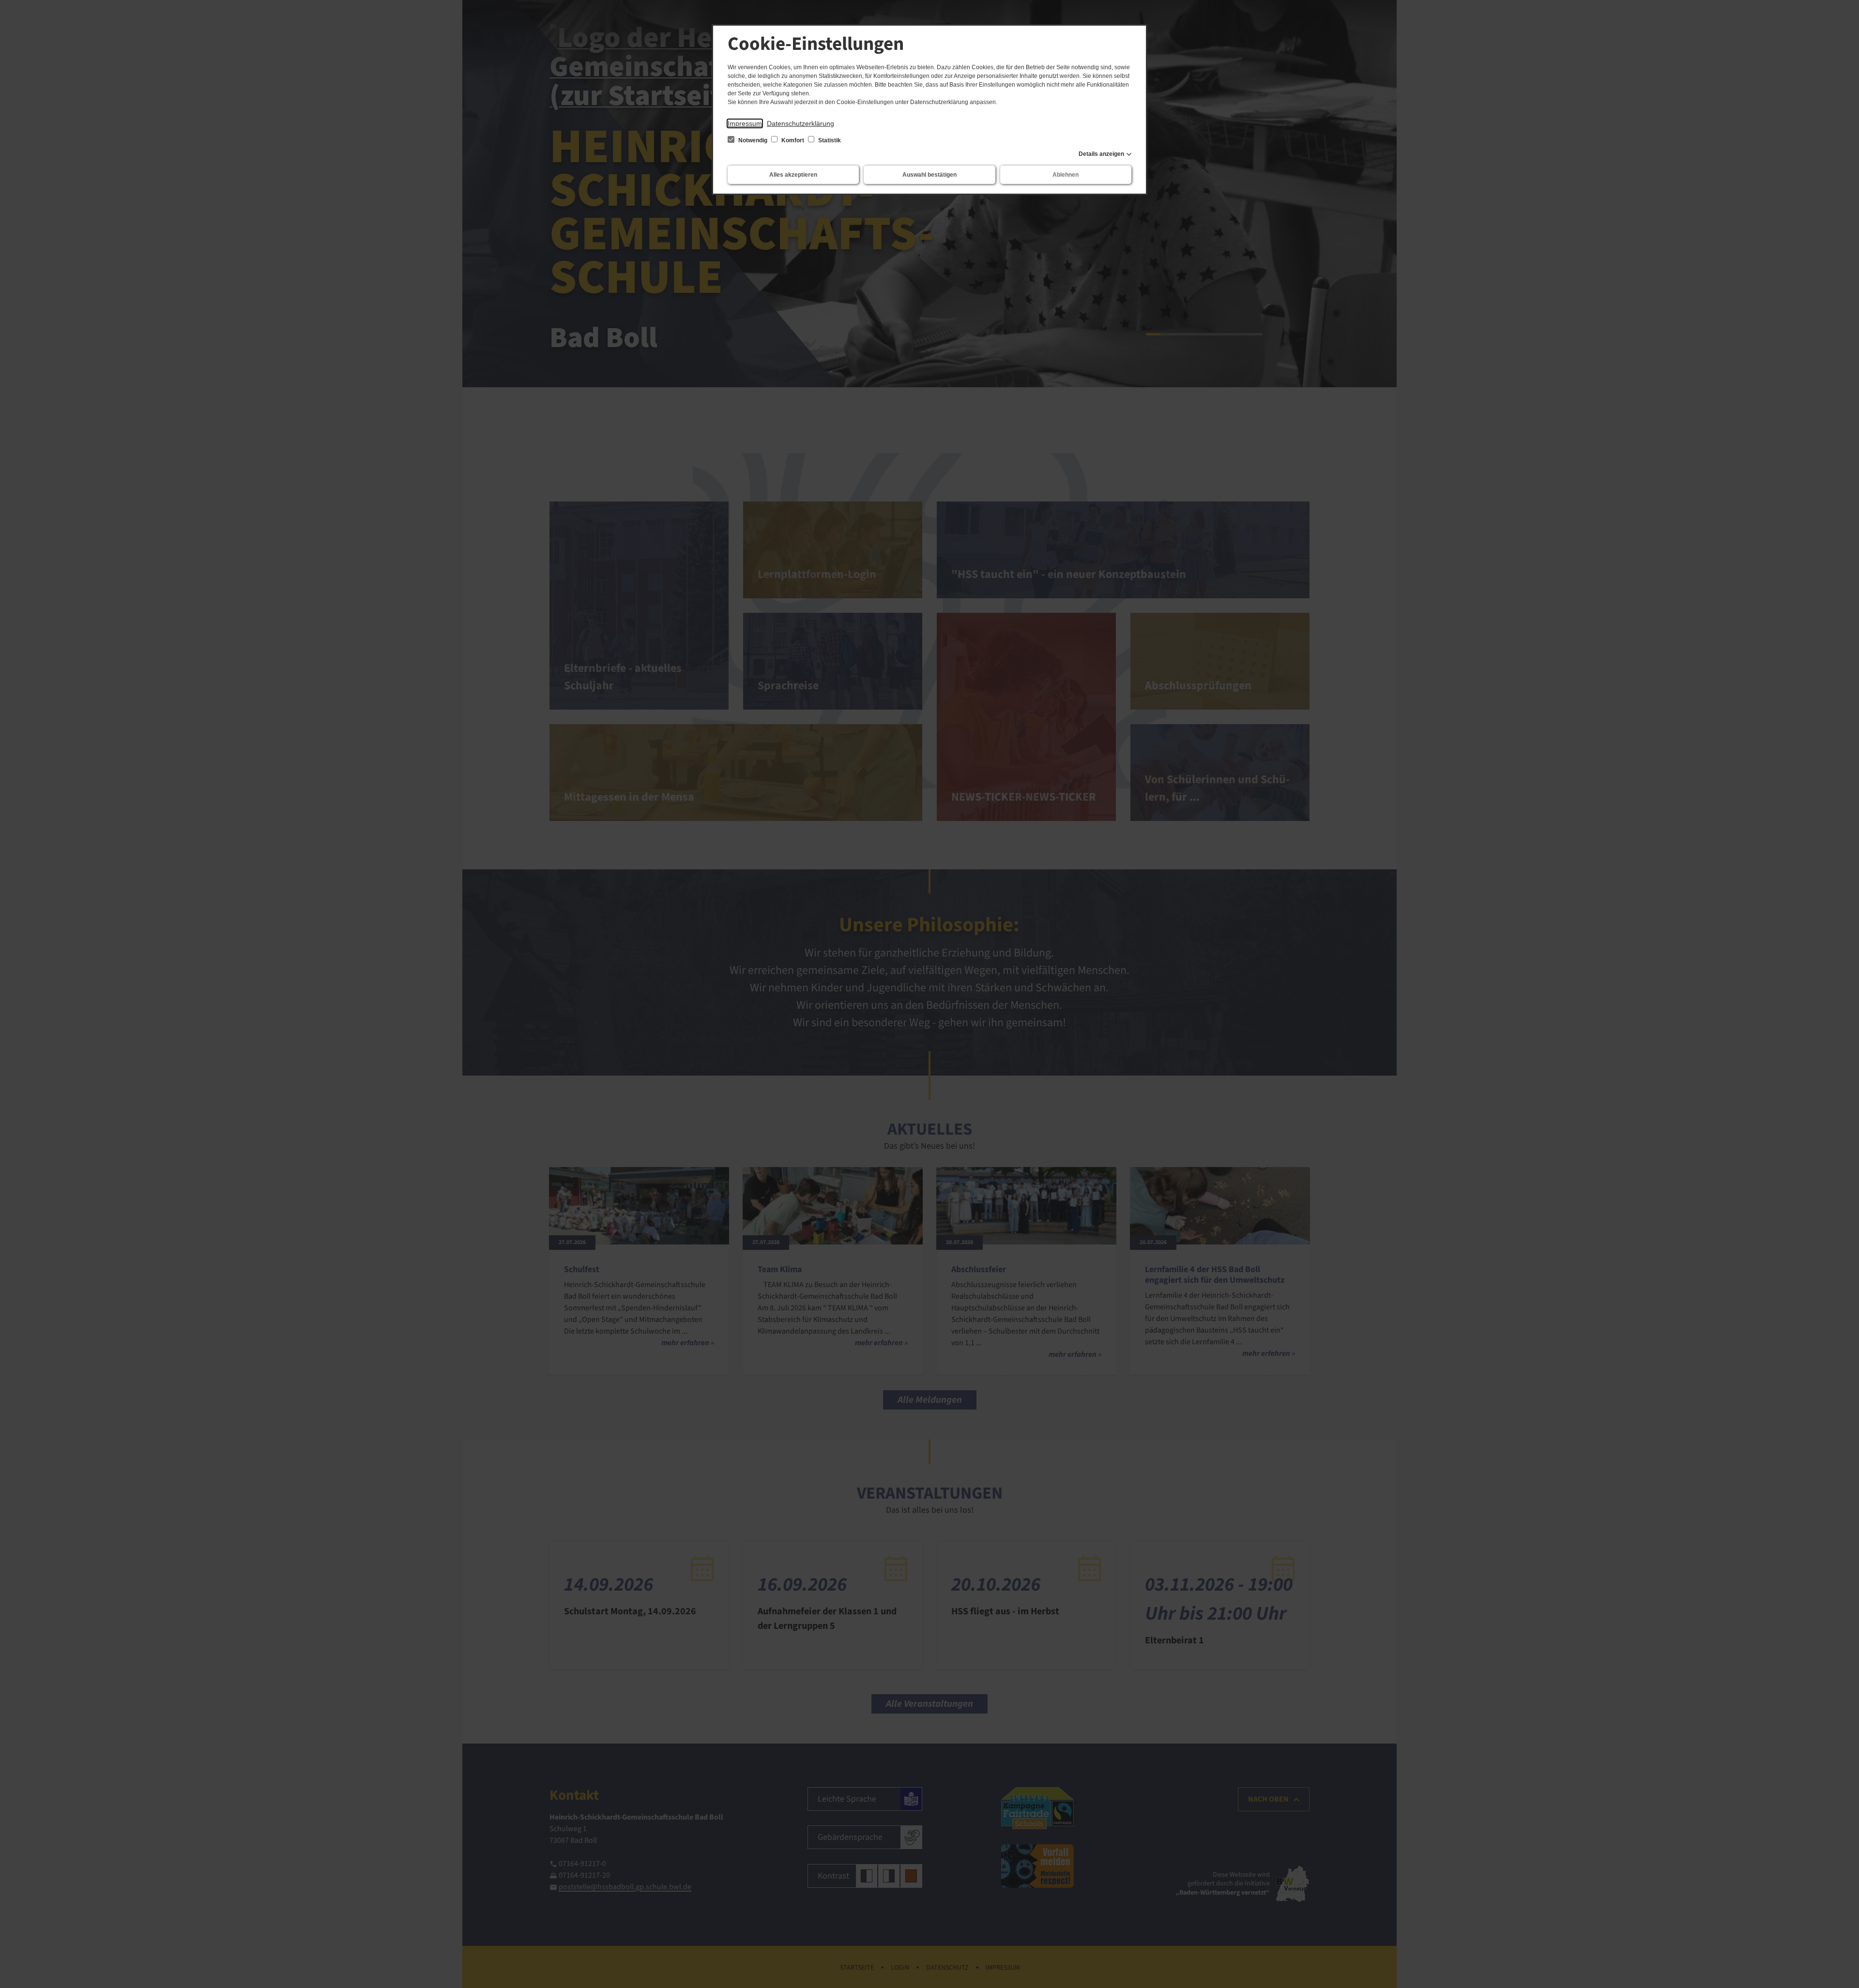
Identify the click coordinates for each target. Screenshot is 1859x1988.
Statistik (829, 140)
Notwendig (753, 140)
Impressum (745, 123)
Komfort (793, 140)
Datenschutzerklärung (800, 123)
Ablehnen (1066, 175)
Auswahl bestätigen (929, 175)
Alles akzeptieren (793, 175)
